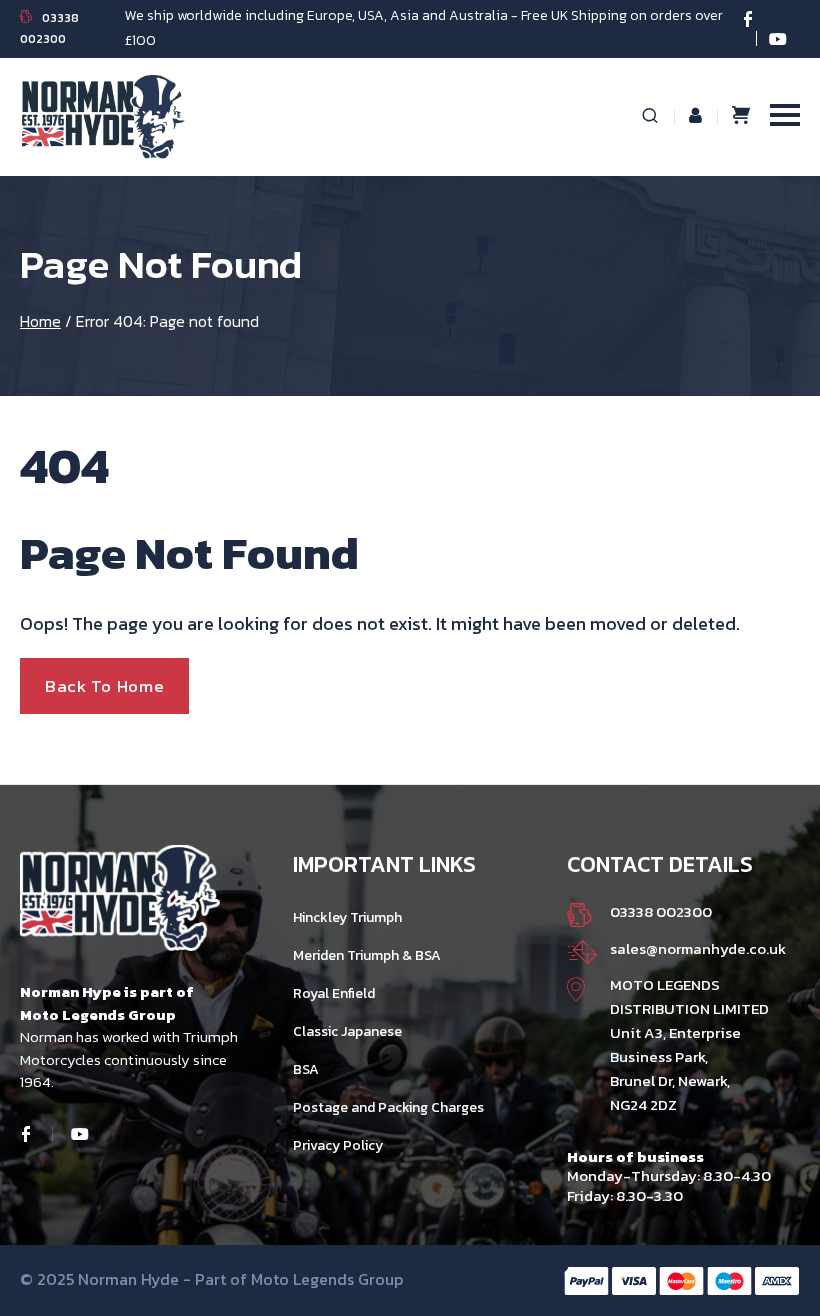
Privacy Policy (338, 1145)
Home (40, 321)
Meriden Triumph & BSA (367, 955)
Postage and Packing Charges (388, 1107)
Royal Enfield (334, 993)
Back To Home (104, 686)
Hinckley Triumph (347, 917)
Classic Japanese (347, 1031)
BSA (306, 1069)
